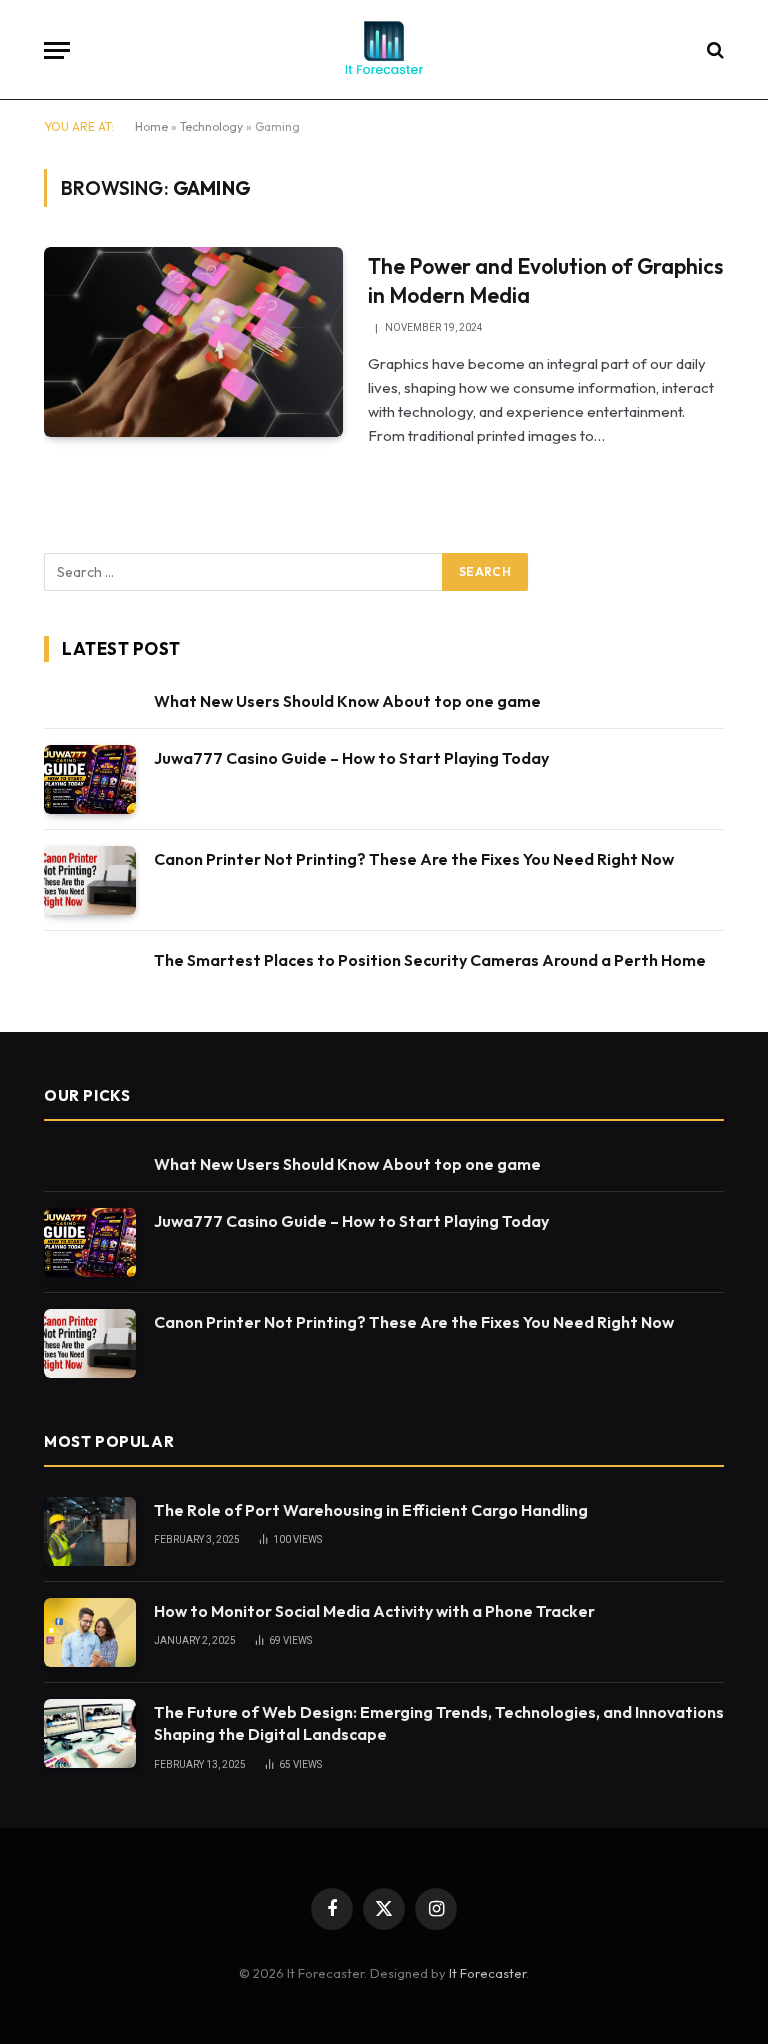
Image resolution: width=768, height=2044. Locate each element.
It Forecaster (487, 1973)
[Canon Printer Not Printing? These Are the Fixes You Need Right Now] (90, 880)
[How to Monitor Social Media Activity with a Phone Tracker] (90, 1632)
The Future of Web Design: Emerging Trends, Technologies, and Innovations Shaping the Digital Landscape (439, 1723)
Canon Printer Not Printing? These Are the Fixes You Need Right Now (414, 859)
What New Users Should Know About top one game (347, 701)
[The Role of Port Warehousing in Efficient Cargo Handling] (90, 1531)
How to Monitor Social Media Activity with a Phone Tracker (374, 1611)
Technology (211, 126)
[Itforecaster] (384, 50)
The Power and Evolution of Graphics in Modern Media (545, 280)
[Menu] (57, 50)
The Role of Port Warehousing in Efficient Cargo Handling (371, 1510)
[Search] (713, 50)
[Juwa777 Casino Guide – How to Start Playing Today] (90, 779)
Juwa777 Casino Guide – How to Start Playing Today (351, 758)
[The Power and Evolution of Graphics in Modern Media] (193, 342)
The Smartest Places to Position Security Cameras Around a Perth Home (430, 960)
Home (151, 126)
